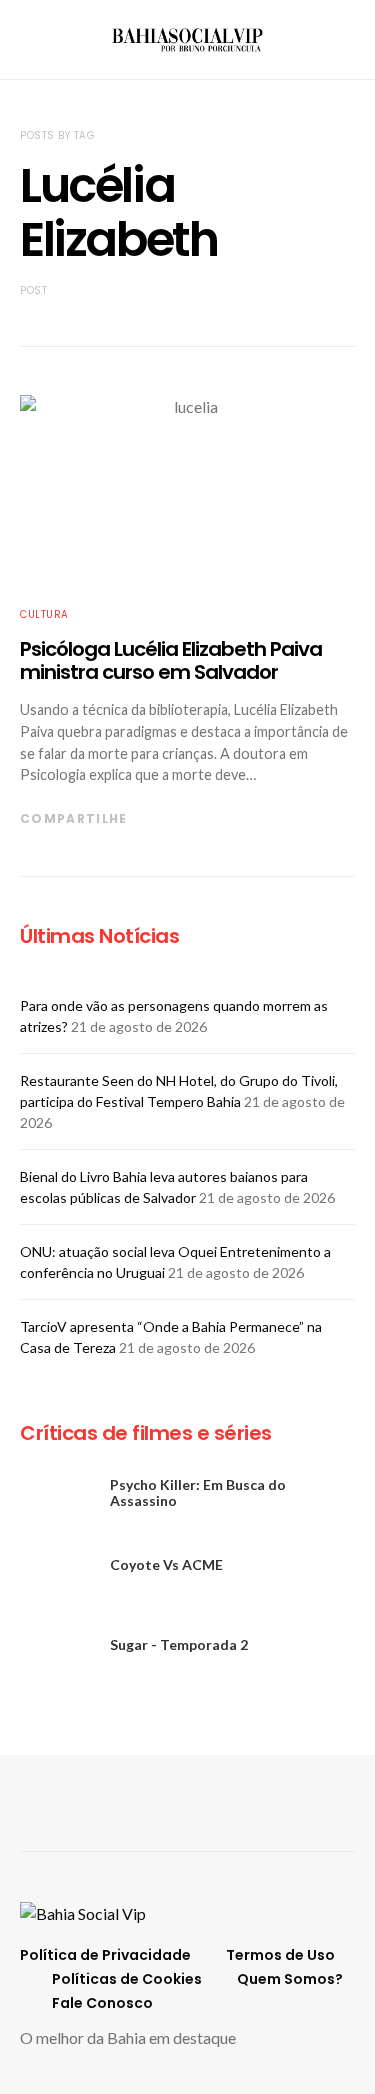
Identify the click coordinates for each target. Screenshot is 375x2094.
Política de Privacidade (105, 1955)
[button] (349, 40)
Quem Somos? (290, 1979)
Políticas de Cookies (127, 1979)
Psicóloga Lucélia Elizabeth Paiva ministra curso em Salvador (171, 660)
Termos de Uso (280, 1955)
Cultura (44, 614)
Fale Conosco (102, 2003)
